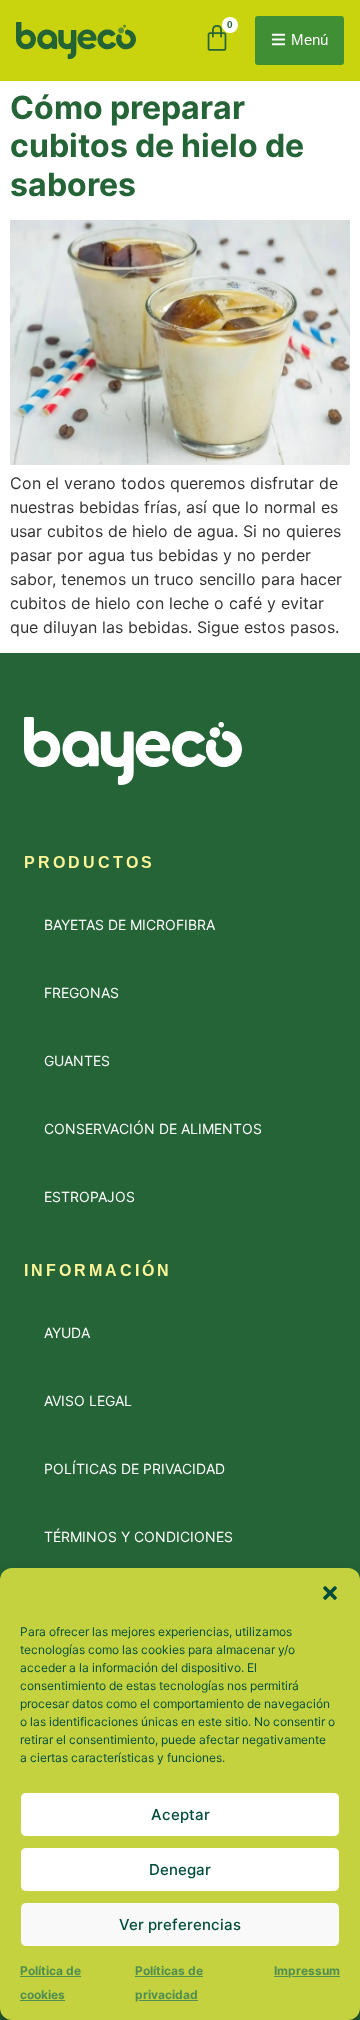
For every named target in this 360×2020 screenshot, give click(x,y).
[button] (330, 1593)
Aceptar (180, 1814)
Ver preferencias (180, 1924)
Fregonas (81, 992)
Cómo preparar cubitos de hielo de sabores (157, 146)
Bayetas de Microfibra (129, 924)
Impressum (307, 1970)
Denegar (180, 1869)
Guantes (77, 1060)
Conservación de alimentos (153, 1128)
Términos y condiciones (138, 1536)
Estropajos (89, 1196)
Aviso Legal (88, 1400)
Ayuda (67, 1332)
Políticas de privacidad (134, 1468)
